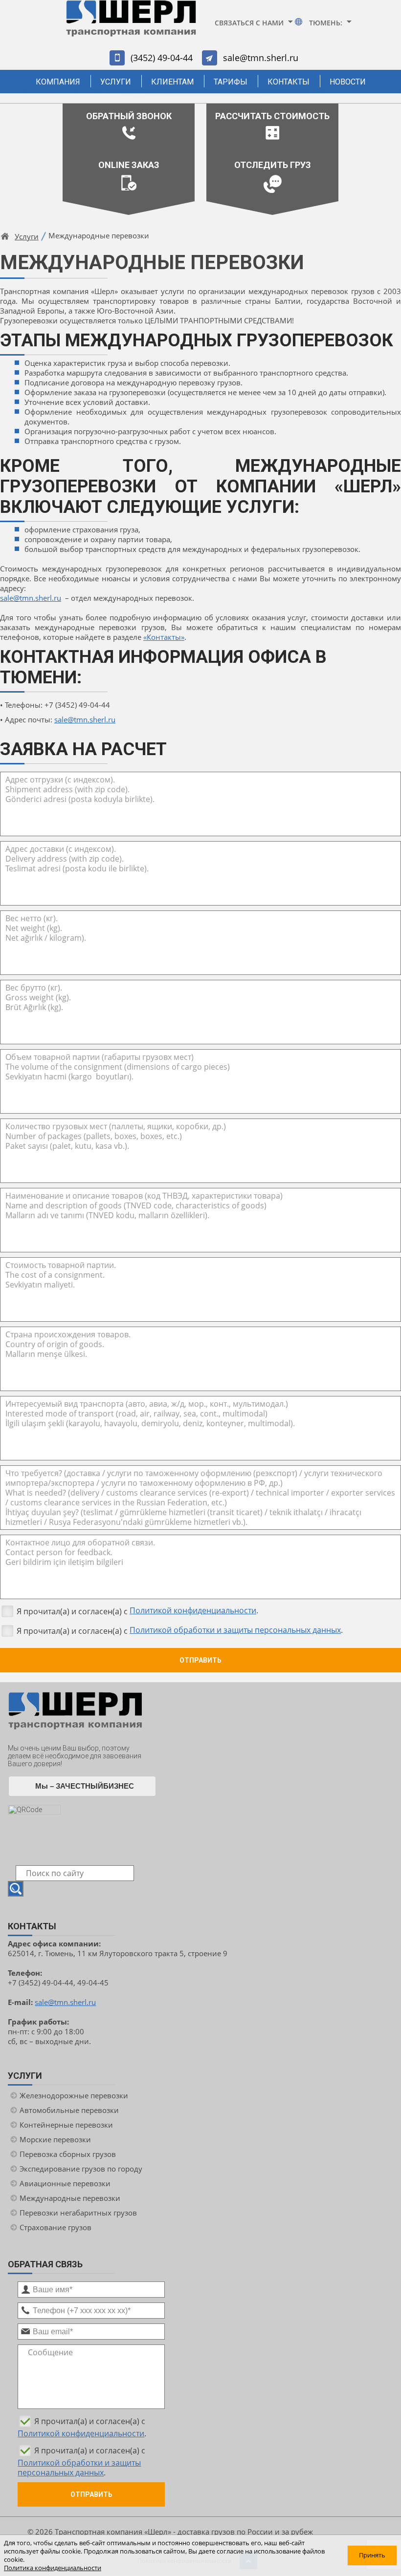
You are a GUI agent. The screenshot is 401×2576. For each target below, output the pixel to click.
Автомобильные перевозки (69, 2110)
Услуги (116, 82)
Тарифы (231, 82)
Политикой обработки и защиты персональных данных (235, 1630)
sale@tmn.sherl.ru (261, 58)
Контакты (289, 82)
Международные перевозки (70, 2198)
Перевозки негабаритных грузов (78, 2213)
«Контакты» (164, 637)
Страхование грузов (56, 2227)
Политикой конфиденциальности (193, 1610)
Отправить (200, 1660)
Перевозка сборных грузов (68, 2154)
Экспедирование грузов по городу (81, 2169)
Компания (58, 82)
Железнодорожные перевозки (74, 2095)
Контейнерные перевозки (66, 2125)
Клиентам (172, 82)
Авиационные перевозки (65, 2183)
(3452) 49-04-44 (162, 58)
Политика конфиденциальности (53, 2568)
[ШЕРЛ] (131, 23)
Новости (348, 82)
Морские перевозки (55, 2139)
